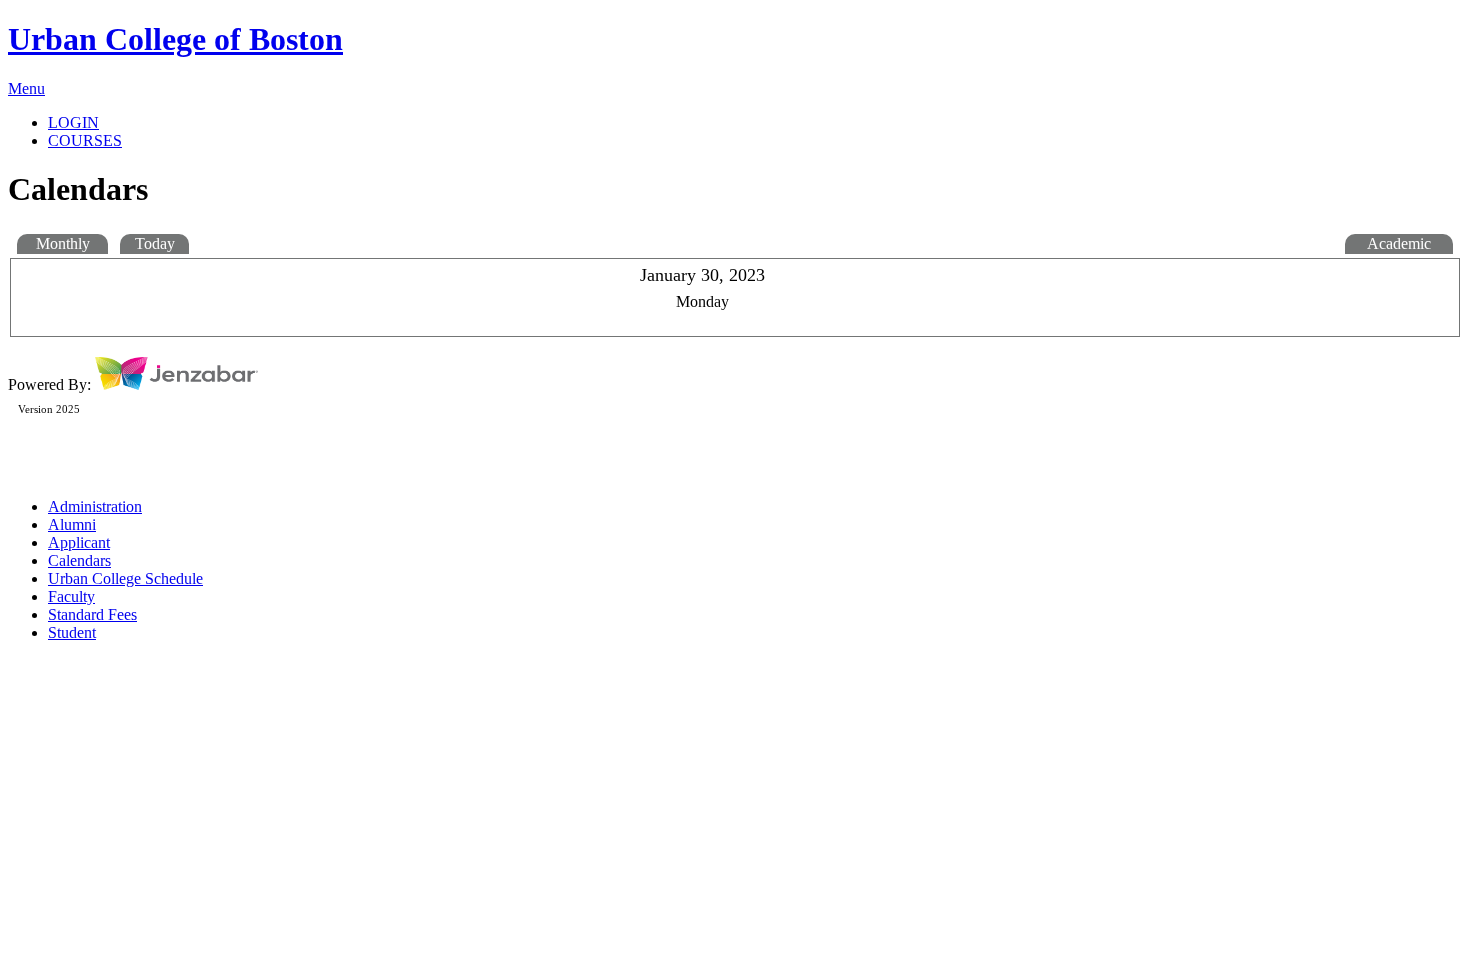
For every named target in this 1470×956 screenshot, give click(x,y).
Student (72, 632)
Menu (26, 88)
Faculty (71, 596)
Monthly (63, 243)
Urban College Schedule (125, 578)
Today (155, 243)
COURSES (85, 140)
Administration (95, 506)
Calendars (79, 560)
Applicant (79, 542)
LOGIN (73, 122)
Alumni (72, 524)
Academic (1399, 243)
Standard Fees (92, 614)
